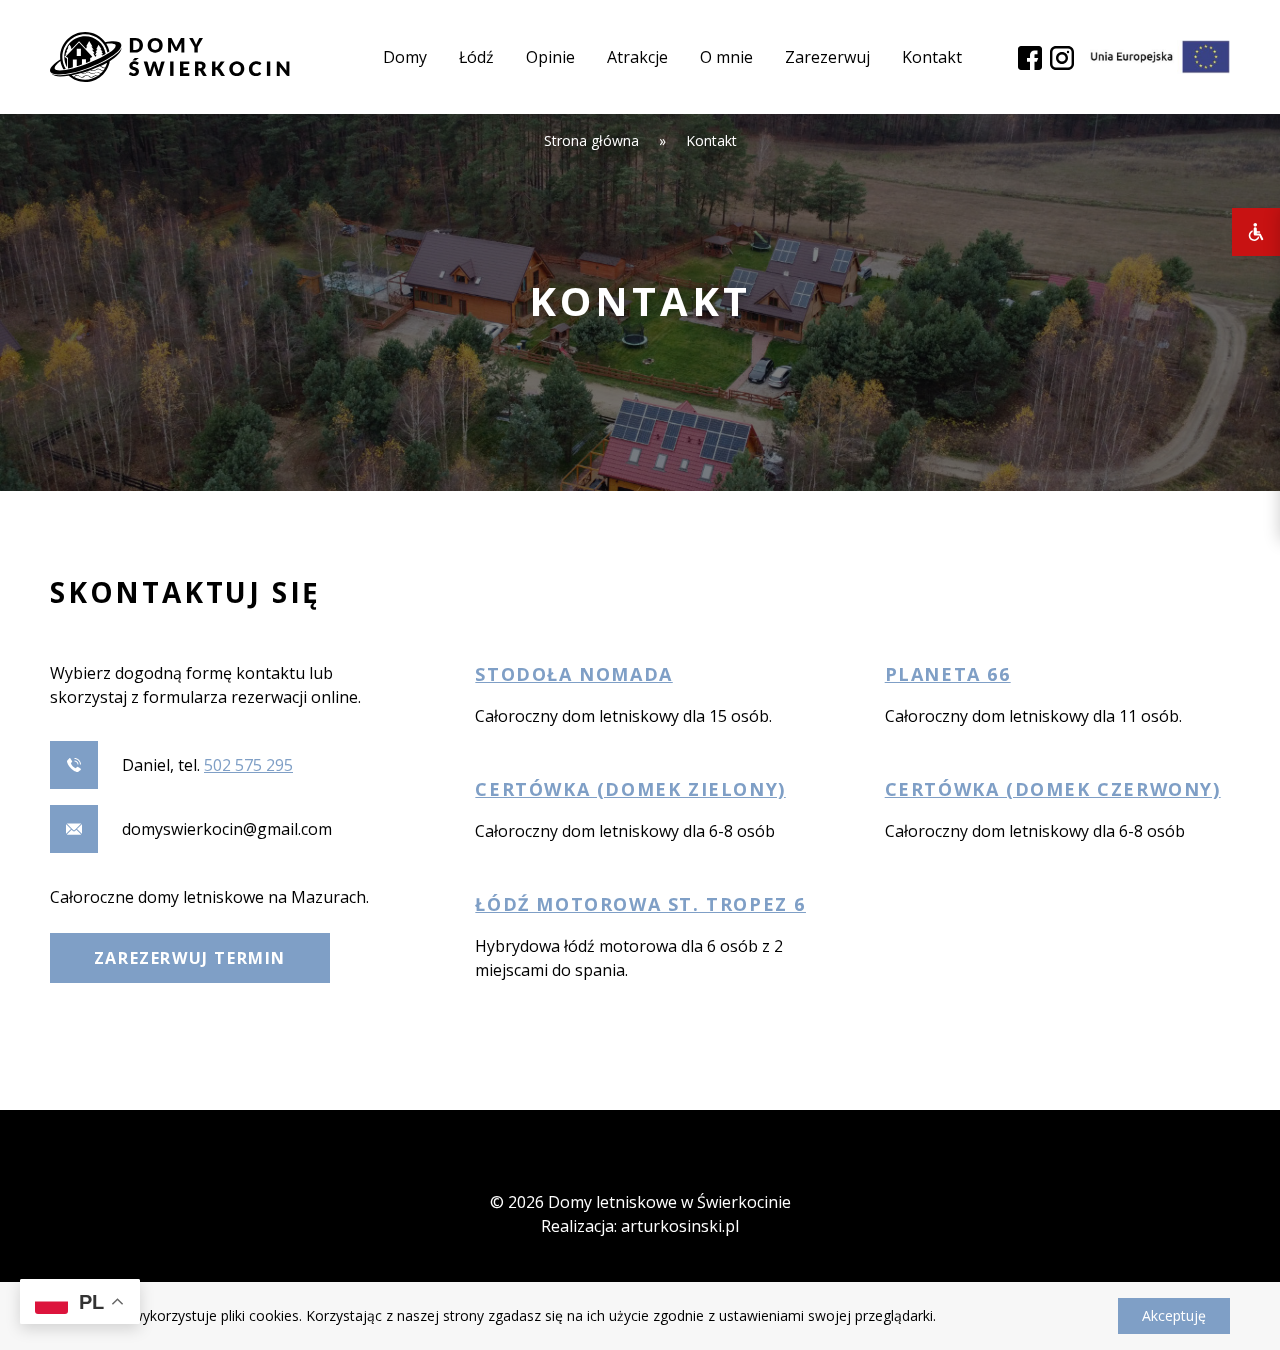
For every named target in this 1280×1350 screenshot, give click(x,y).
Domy (405, 57)
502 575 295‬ (248, 765)
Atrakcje (637, 57)
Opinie (550, 57)
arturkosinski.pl (680, 1226)
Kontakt (932, 57)
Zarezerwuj (827, 57)
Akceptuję (1174, 1315)
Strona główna (591, 140)
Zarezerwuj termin (190, 958)
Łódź (476, 57)
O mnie (726, 57)
